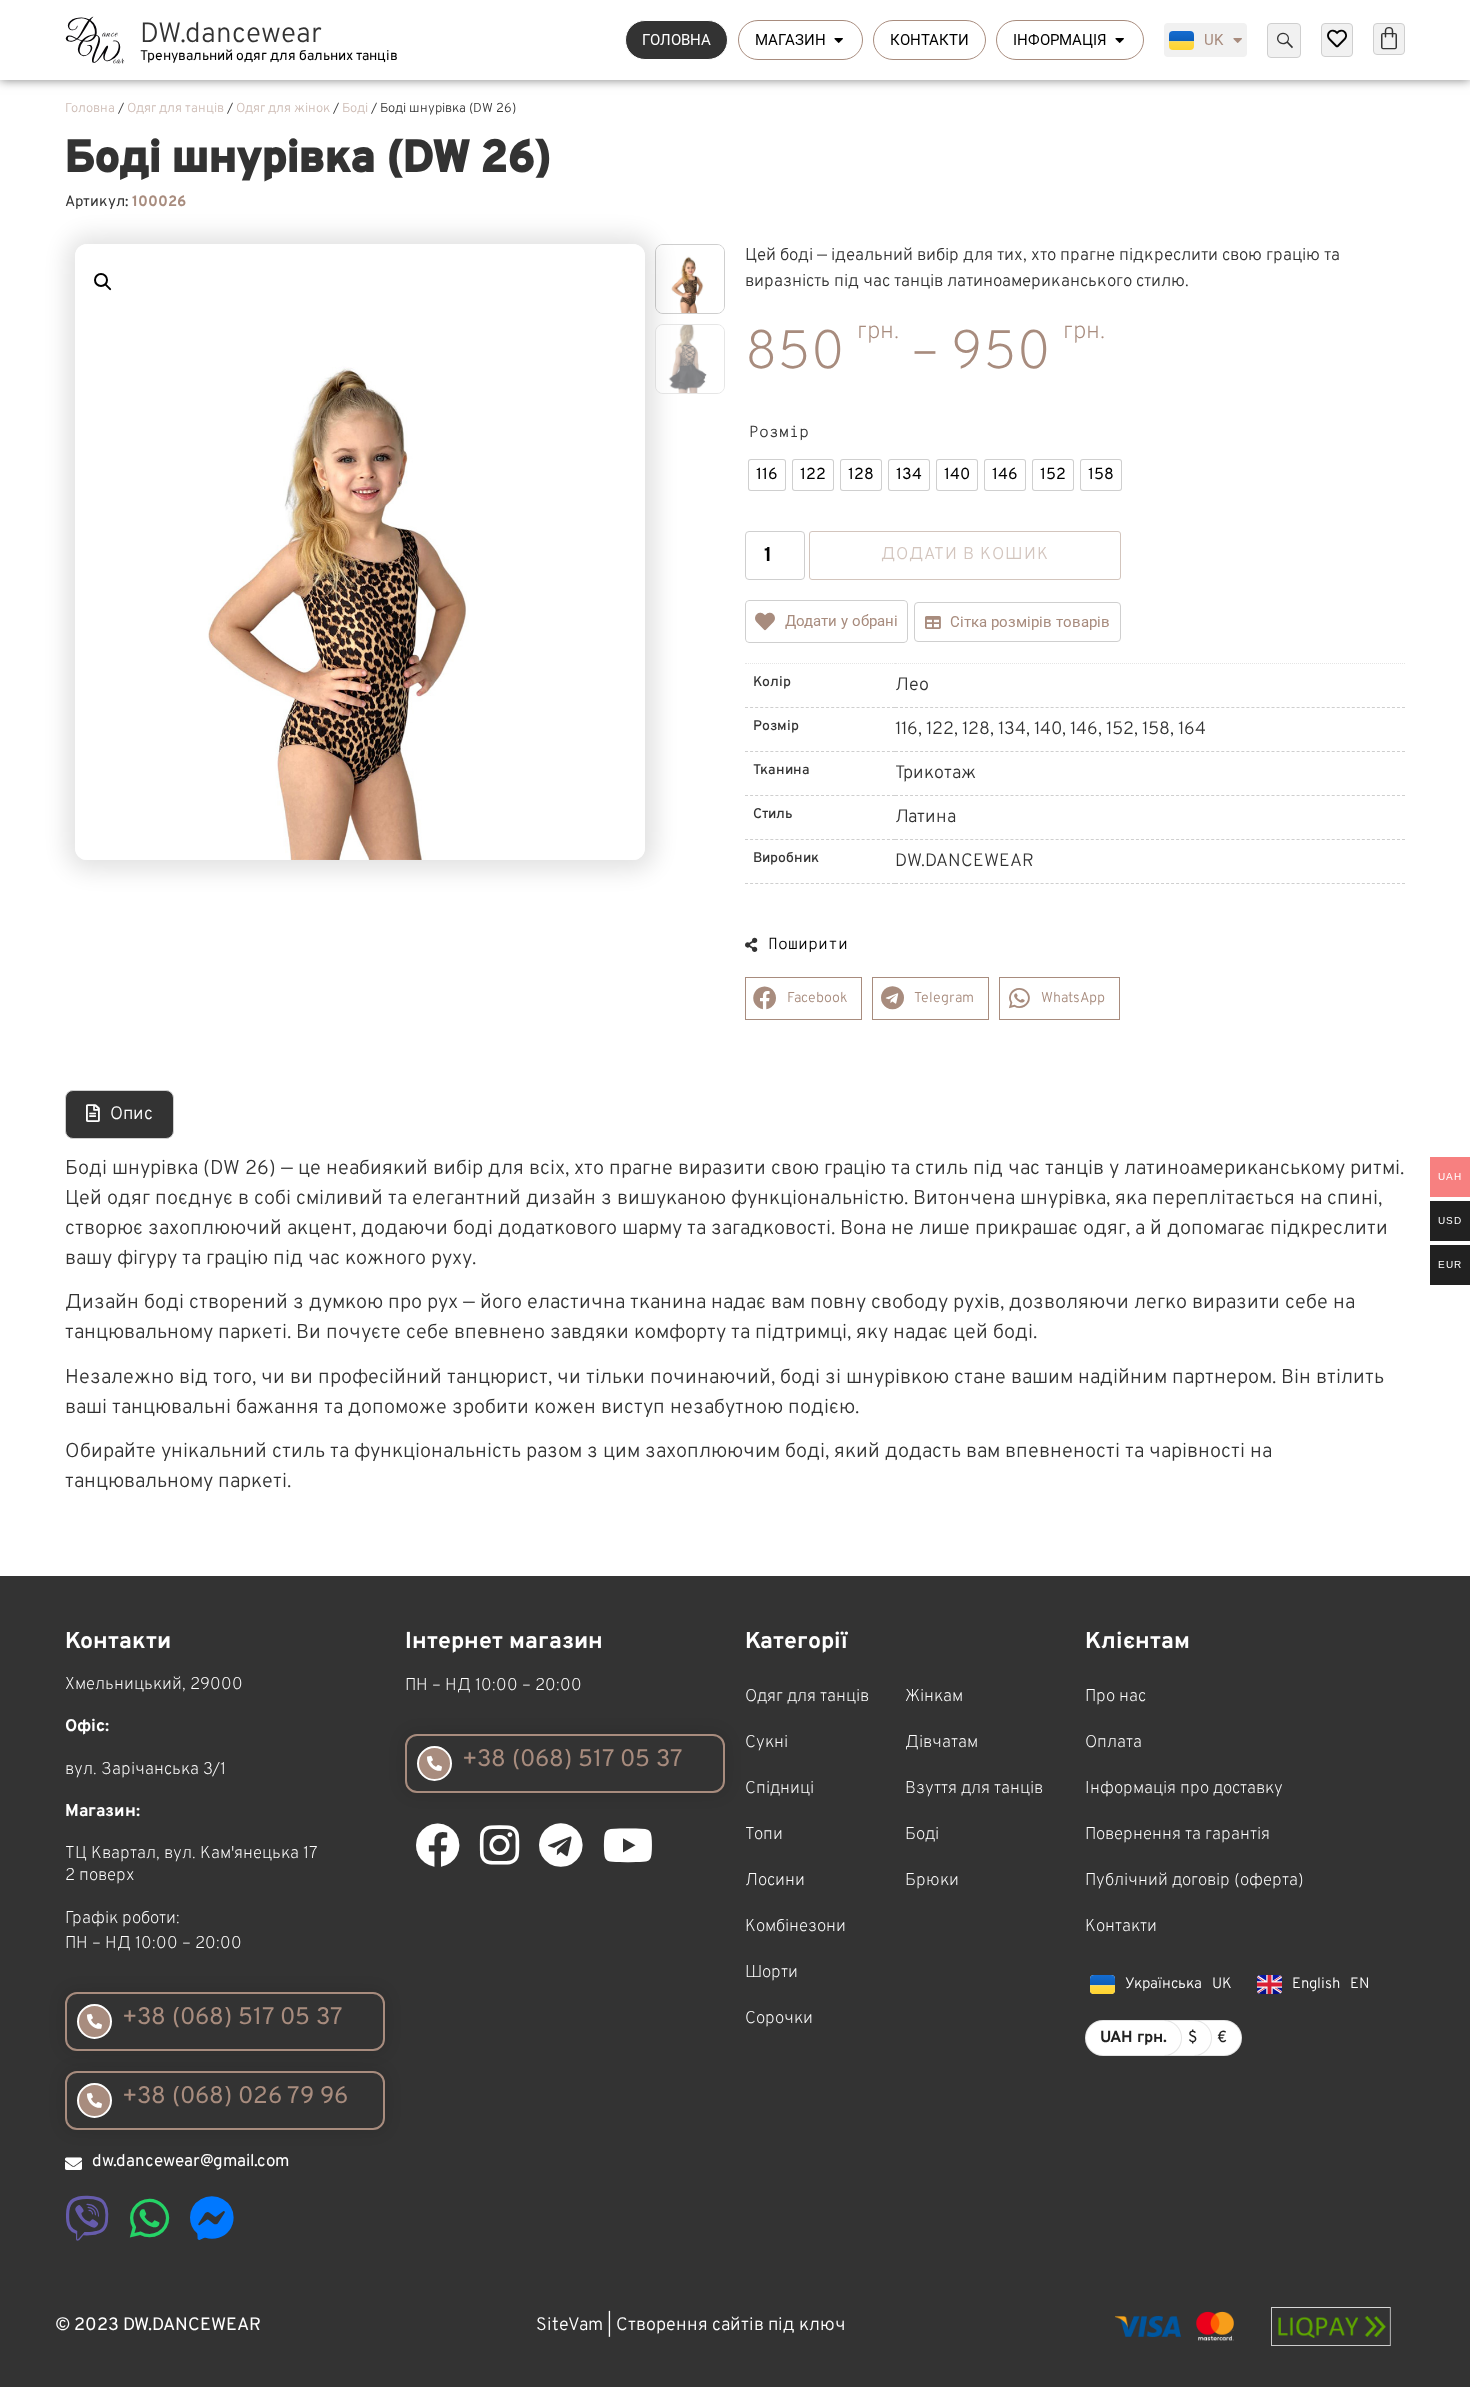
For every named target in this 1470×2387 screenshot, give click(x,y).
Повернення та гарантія (1177, 1835)
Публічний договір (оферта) (1194, 1881)
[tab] (119, 1114)
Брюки (932, 1881)
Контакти (1121, 1927)
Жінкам (934, 1697)
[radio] (767, 475)
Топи (764, 1835)
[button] (103, 282)
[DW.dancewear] (95, 40)
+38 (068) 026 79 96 (235, 2097)
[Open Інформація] (1119, 40)
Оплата (1113, 1743)
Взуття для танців (974, 1789)
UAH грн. (1133, 2038)
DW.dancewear (231, 35)
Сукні (766, 1743)
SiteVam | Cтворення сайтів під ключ (690, 2325)
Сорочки (779, 2019)
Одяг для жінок (283, 109)
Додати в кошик (965, 555)
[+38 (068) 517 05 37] (94, 2021)
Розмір (779, 433)
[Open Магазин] (838, 40)
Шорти (771, 1973)
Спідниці (779, 1789)
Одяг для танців (175, 109)
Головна (90, 109)
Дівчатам (941, 1743)
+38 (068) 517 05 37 (232, 2018)
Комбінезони (795, 1927)
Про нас (1115, 1697)
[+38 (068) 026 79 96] (94, 2100)
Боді (355, 109)
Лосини (775, 1881)
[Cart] (1389, 39)
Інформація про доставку (1184, 1789)
